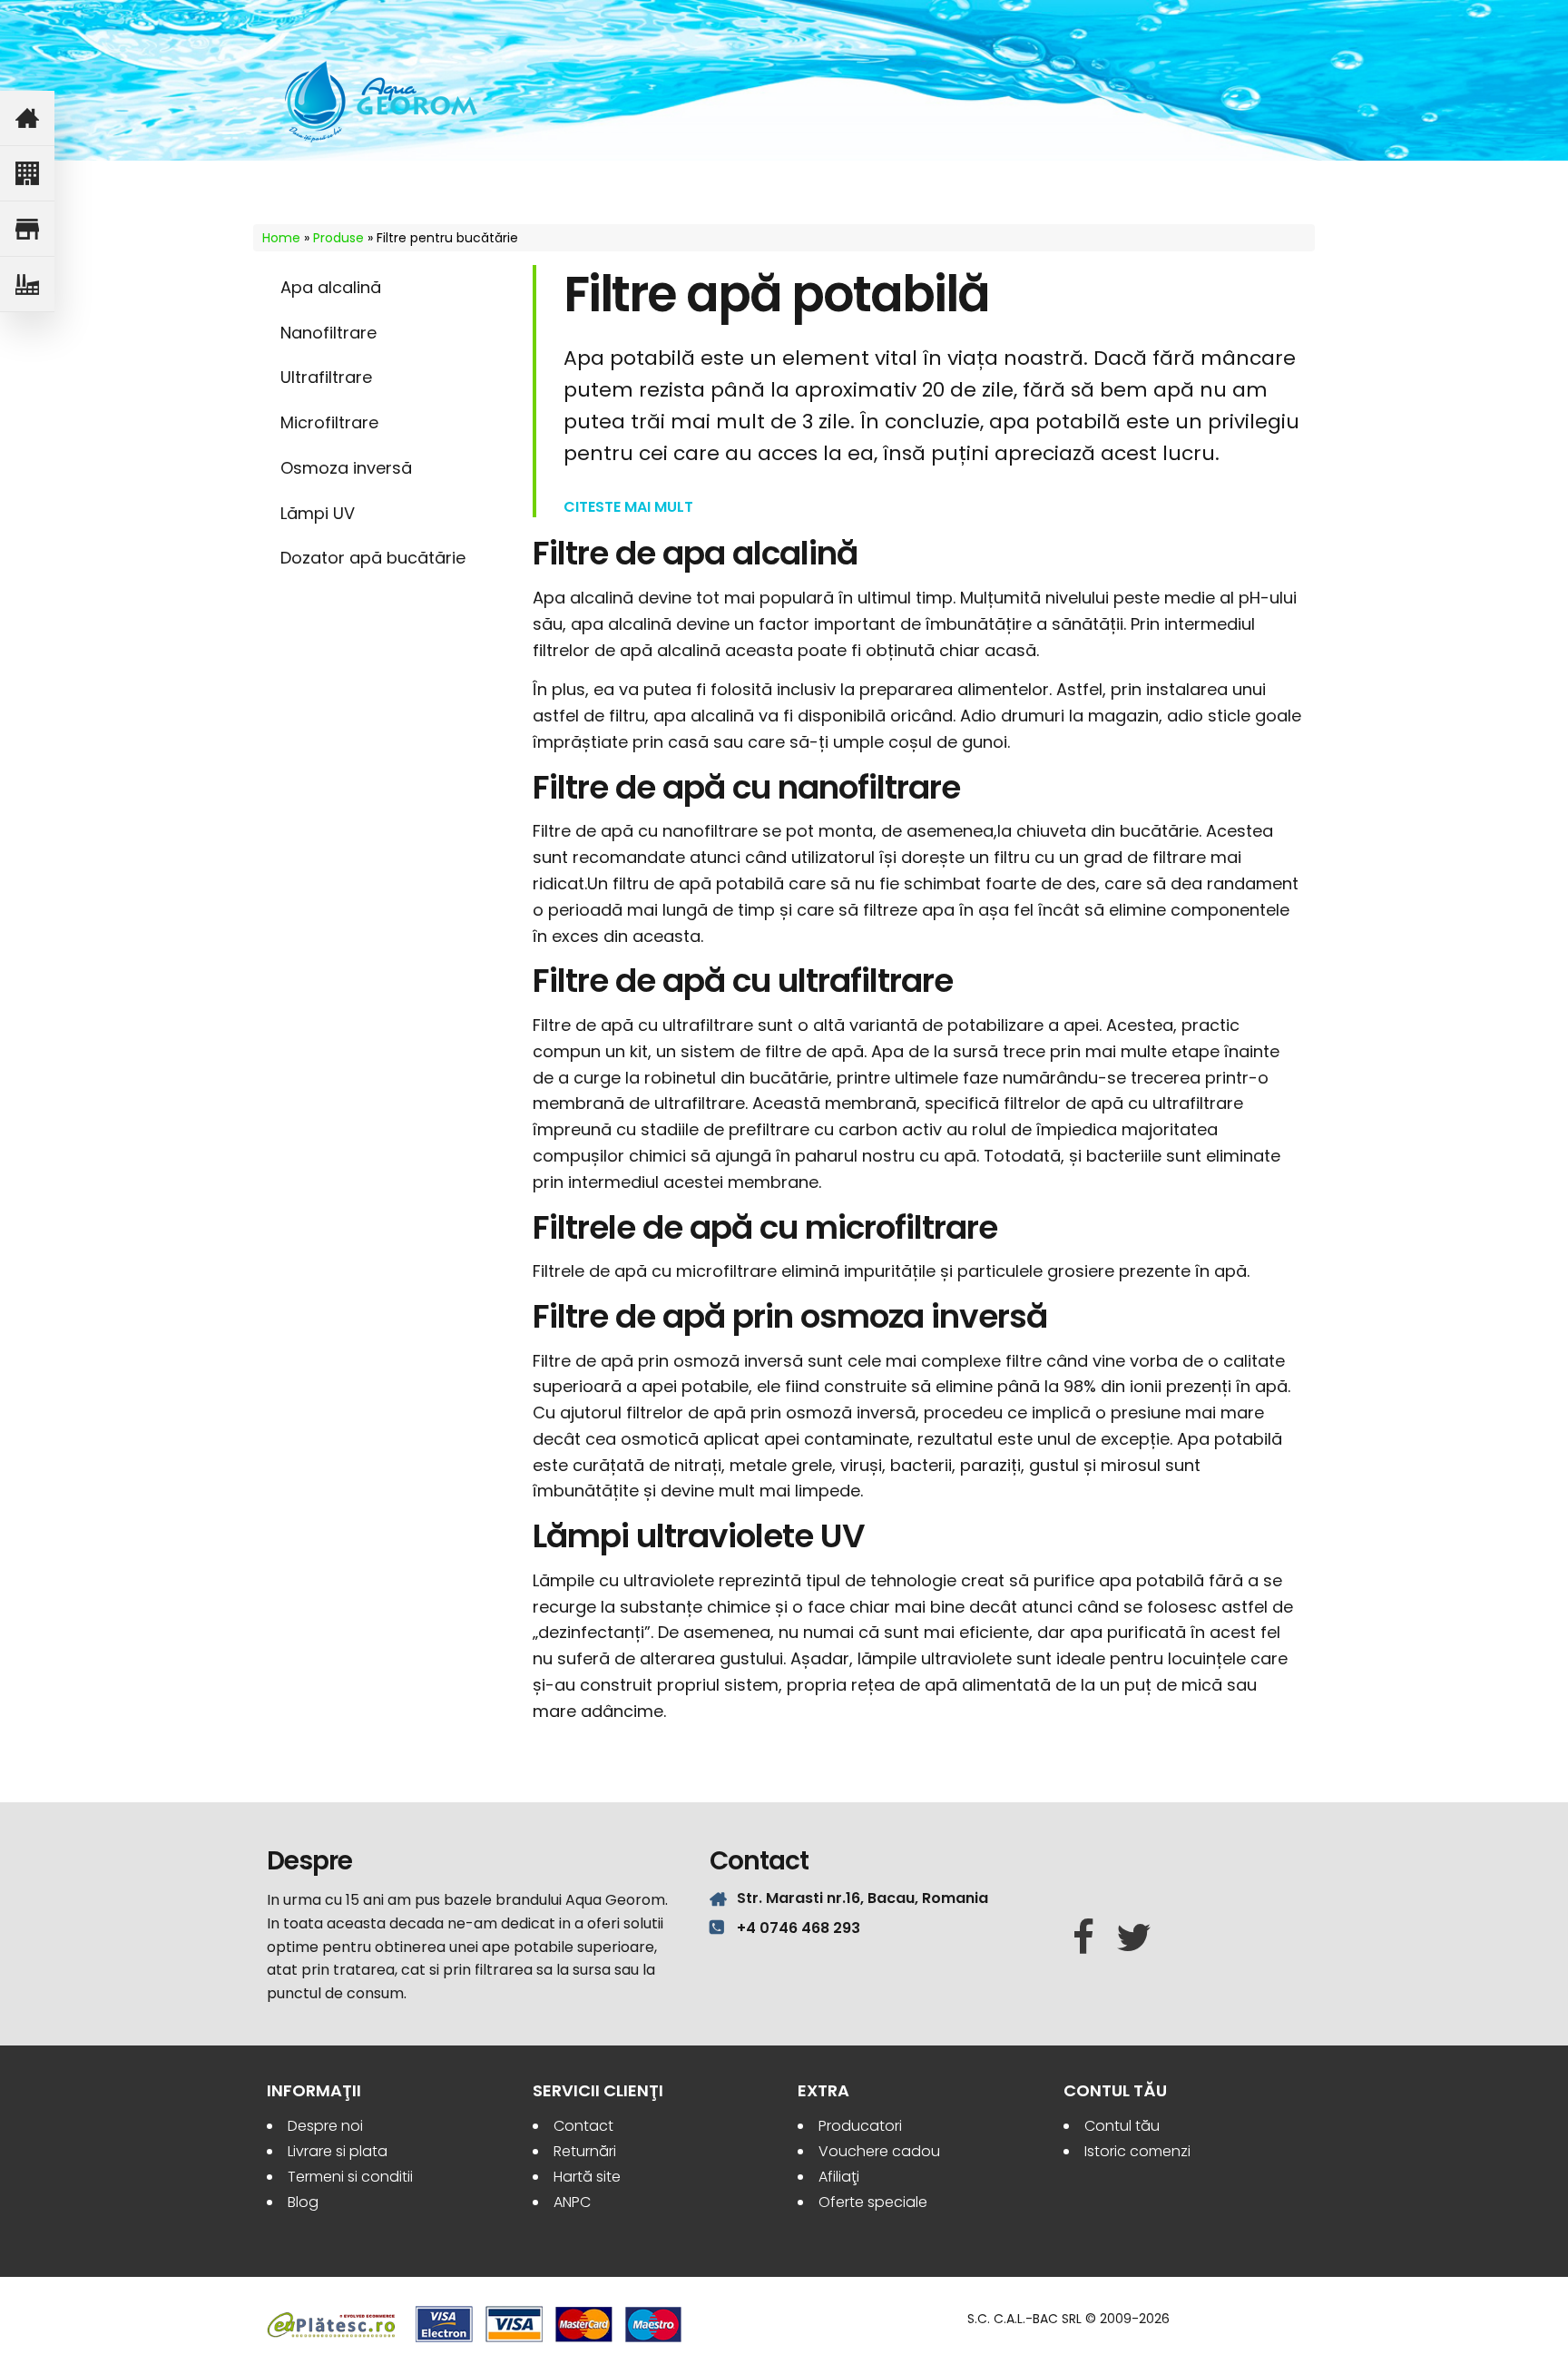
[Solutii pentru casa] (27, 118)
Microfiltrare (329, 422)
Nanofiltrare (328, 333)
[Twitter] (1134, 1938)
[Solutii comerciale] (27, 229)
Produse (338, 238)
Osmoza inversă (346, 468)
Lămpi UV (318, 513)
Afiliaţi (839, 2177)
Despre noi (325, 2126)
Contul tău (1122, 2126)
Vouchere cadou (879, 2151)
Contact (583, 2126)
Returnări (585, 2151)
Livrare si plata (338, 2151)
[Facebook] (1083, 1938)
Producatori (860, 2126)
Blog (303, 2202)
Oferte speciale (873, 2202)
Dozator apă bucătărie (373, 558)
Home (281, 238)
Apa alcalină (331, 287)
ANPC (572, 2202)
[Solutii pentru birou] (27, 174)
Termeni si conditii (350, 2177)
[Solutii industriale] (27, 284)
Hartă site (587, 2177)
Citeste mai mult (628, 507)
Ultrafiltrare (326, 377)
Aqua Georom (382, 102)
